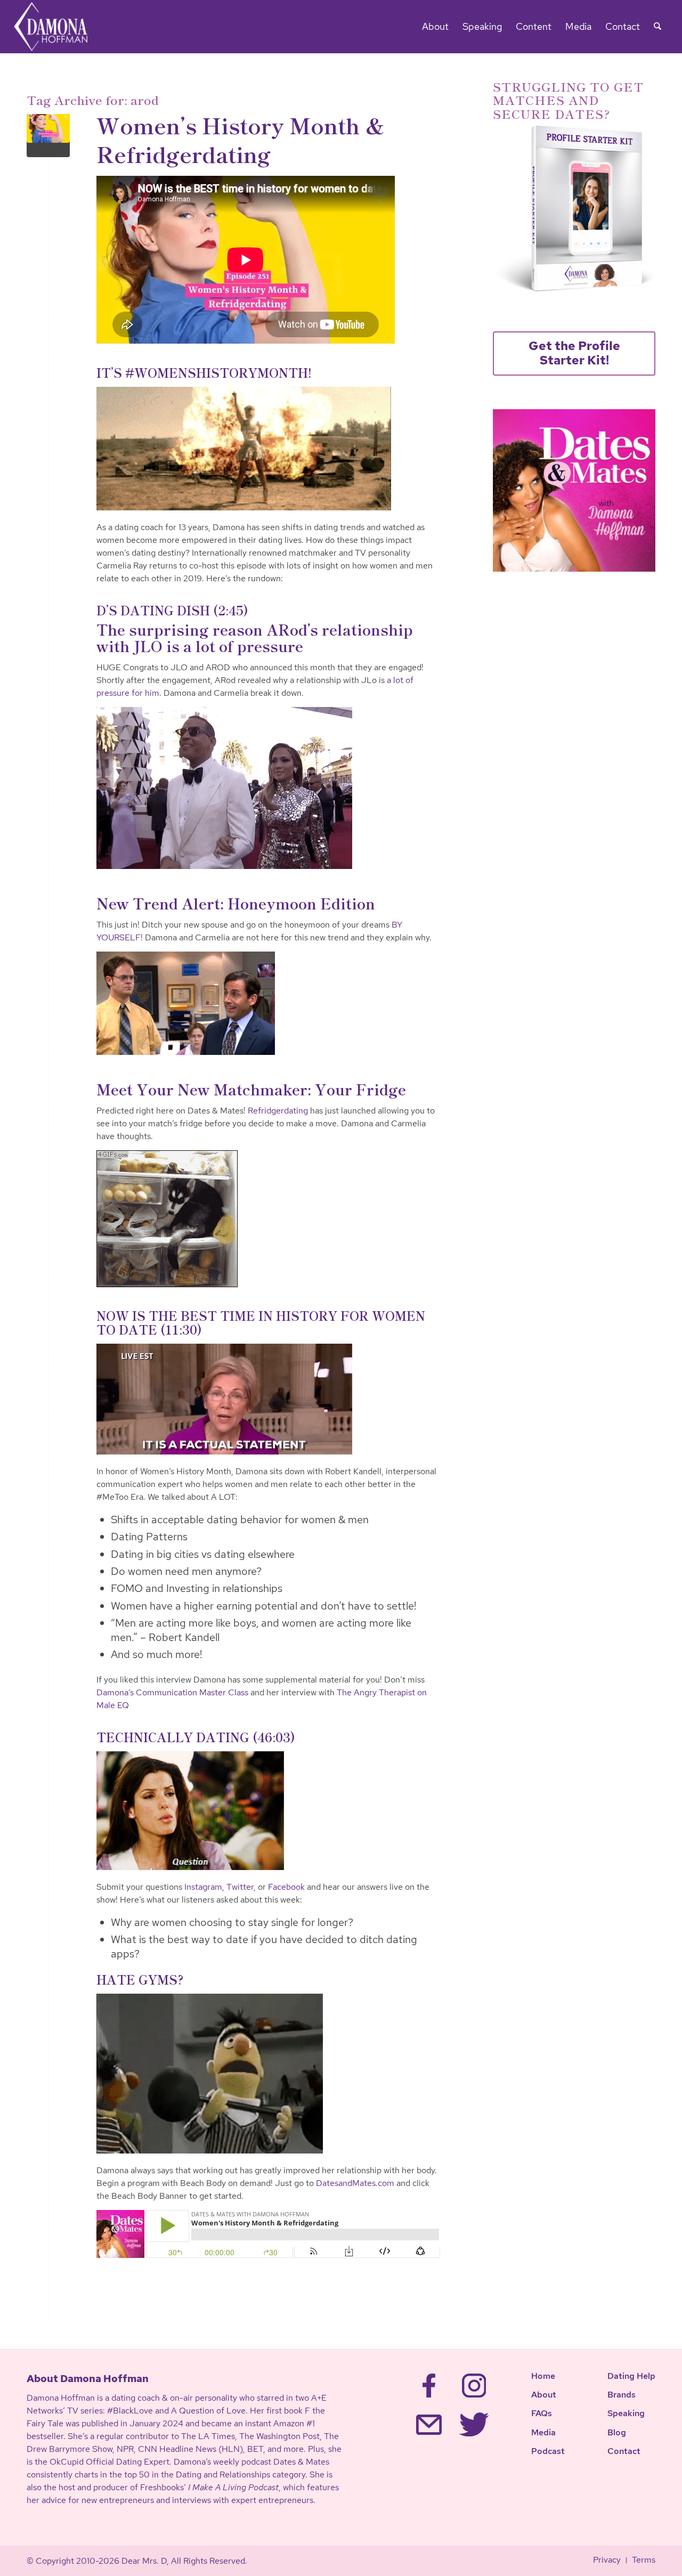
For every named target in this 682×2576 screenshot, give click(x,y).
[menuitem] (435, 27)
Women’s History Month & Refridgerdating (241, 139)
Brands (622, 2395)
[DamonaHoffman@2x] (58, 27)
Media (543, 2432)
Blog (617, 2432)
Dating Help (631, 2376)
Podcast (548, 2451)
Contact (624, 2451)
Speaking (626, 2413)
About (544, 2395)
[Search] (657, 27)
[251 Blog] (48, 136)
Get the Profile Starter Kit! (574, 353)
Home (543, 2376)
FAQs (542, 2413)
